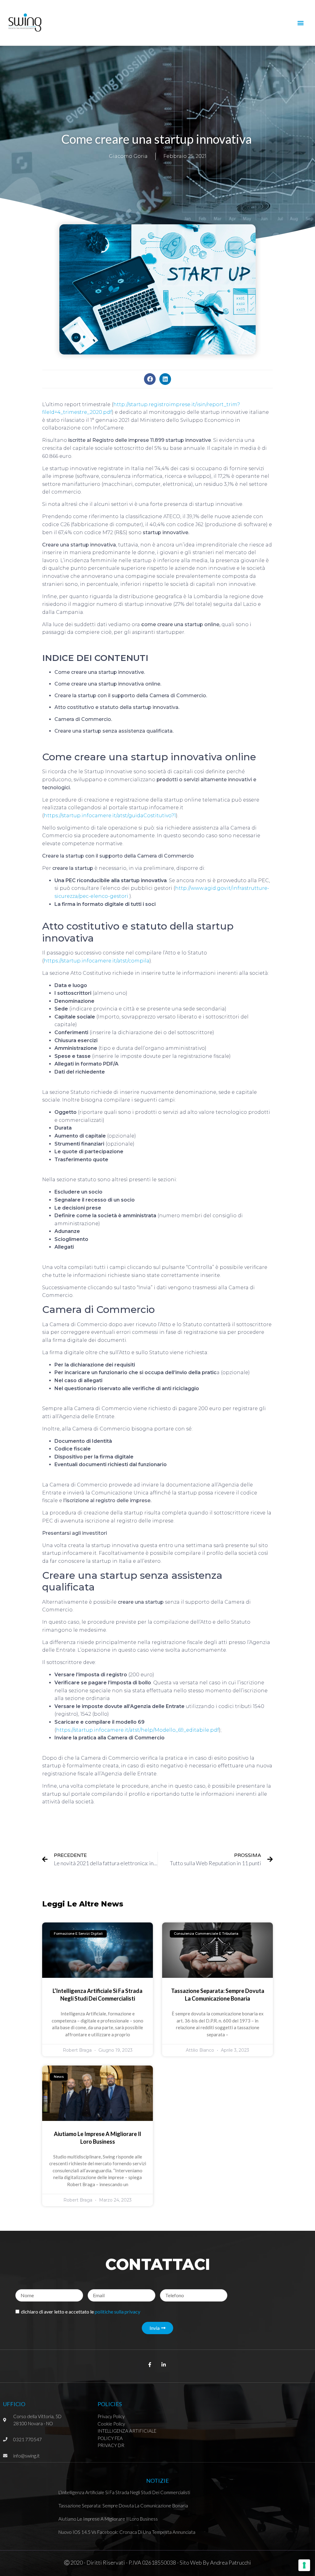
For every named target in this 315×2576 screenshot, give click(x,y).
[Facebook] (150, 379)
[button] (301, 23)
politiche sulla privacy (118, 2312)
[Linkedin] (165, 379)
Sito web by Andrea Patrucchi (215, 2562)
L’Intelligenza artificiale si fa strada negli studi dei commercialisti (124, 2492)
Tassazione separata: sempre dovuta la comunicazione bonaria (123, 2506)
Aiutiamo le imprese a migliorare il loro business (108, 2519)
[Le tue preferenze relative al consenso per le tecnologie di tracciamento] (304, 2565)
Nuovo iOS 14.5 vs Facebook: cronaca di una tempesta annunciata (127, 2532)
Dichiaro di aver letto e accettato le (81, 2312)
